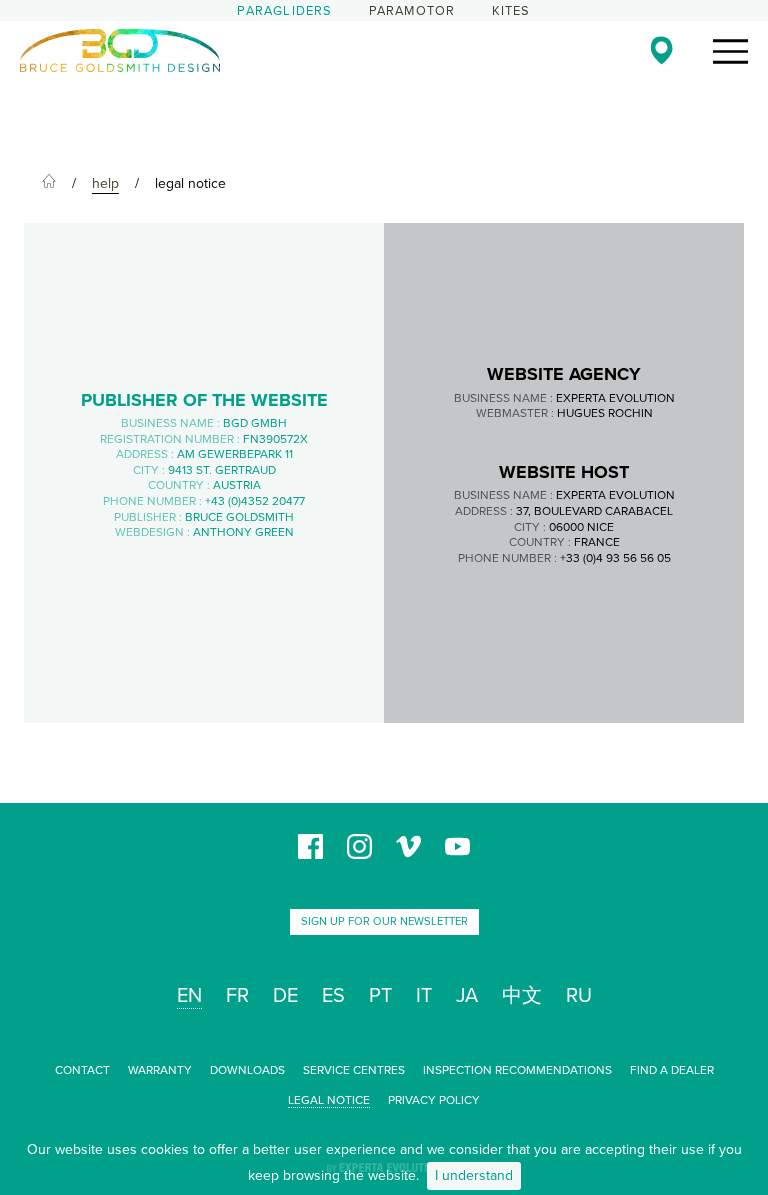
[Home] (49, 184)
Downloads (247, 1070)
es (333, 996)
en (189, 996)
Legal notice (329, 1100)
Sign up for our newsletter (384, 921)
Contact (82, 1070)
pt (380, 996)
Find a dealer (672, 1070)
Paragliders (284, 11)
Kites (511, 11)
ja (467, 996)
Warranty (160, 1070)
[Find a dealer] (661, 50)
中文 (522, 996)
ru (579, 996)
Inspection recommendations (517, 1070)
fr (237, 996)
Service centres (354, 1070)
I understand (474, 1175)
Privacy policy (434, 1100)
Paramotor (412, 11)
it (424, 996)
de (285, 996)
